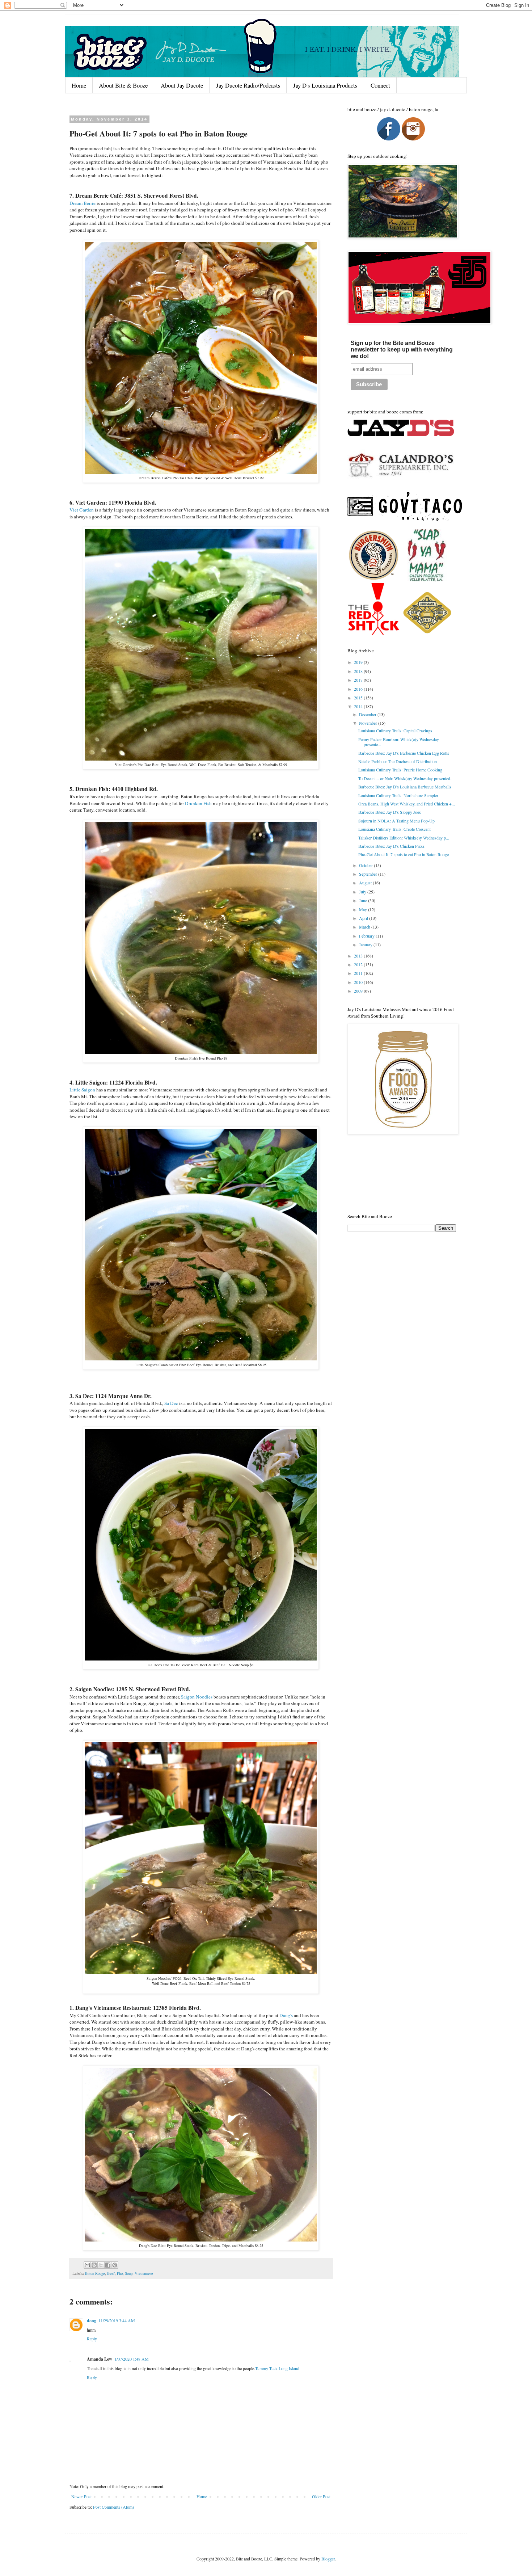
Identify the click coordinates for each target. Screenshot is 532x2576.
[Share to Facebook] (108, 2265)
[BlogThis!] (94, 2265)
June (364, 900)
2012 (359, 964)
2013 (359, 956)
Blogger (328, 2559)
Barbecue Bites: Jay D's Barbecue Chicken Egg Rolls (404, 753)
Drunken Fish (198, 803)
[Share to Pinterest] (115, 2265)
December (368, 714)
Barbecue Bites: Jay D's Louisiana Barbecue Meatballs (405, 787)
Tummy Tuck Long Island (277, 2368)
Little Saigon (82, 1090)
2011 (359, 973)
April (364, 918)
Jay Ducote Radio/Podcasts (248, 85)
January (366, 944)
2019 (359, 662)
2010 (359, 982)
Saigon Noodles (197, 1697)
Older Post (321, 2496)
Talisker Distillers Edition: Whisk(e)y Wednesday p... (404, 838)
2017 (359, 680)
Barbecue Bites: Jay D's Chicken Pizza (391, 846)
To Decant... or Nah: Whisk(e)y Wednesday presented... (406, 778)
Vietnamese (144, 2273)
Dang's (286, 2015)
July (363, 892)
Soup (129, 2273)
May (364, 909)
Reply (92, 2339)
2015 (359, 698)
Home (79, 85)
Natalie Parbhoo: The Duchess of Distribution (398, 761)
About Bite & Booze (123, 85)
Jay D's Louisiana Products (325, 85)
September (369, 874)
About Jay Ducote (182, 85)
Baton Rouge (95, 2273)
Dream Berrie (83, 203)
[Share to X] (101, 2265)
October (366, 865)
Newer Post (81, 2496)
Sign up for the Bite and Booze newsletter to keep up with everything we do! (402, 350)
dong (92, 2321)
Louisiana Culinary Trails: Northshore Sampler (398, 795)
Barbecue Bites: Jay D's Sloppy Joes (390, 812)
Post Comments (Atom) (113, 2507)
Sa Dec (171, 1403)
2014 (359, 706)
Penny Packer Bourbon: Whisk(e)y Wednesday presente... (399, 742)
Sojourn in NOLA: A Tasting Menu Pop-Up (396, 821)
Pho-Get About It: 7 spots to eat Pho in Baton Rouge (404, 854)
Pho (120, 2273)
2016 (359, 689)
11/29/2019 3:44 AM (117, 2320)
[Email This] (87, 2265)
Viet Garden (82, 510)
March (365, 927)
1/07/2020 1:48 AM (132, 2359)
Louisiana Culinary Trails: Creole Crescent (394, 829)
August (366, 883)
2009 (359, 991)
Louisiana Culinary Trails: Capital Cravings (395, 731)
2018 (359, 671)
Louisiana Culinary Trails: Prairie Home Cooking (400, 770)
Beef (111, 2273)
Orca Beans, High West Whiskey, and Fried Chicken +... (407, 804)
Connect (380, 85)
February (367, 936)
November (369, 723)
